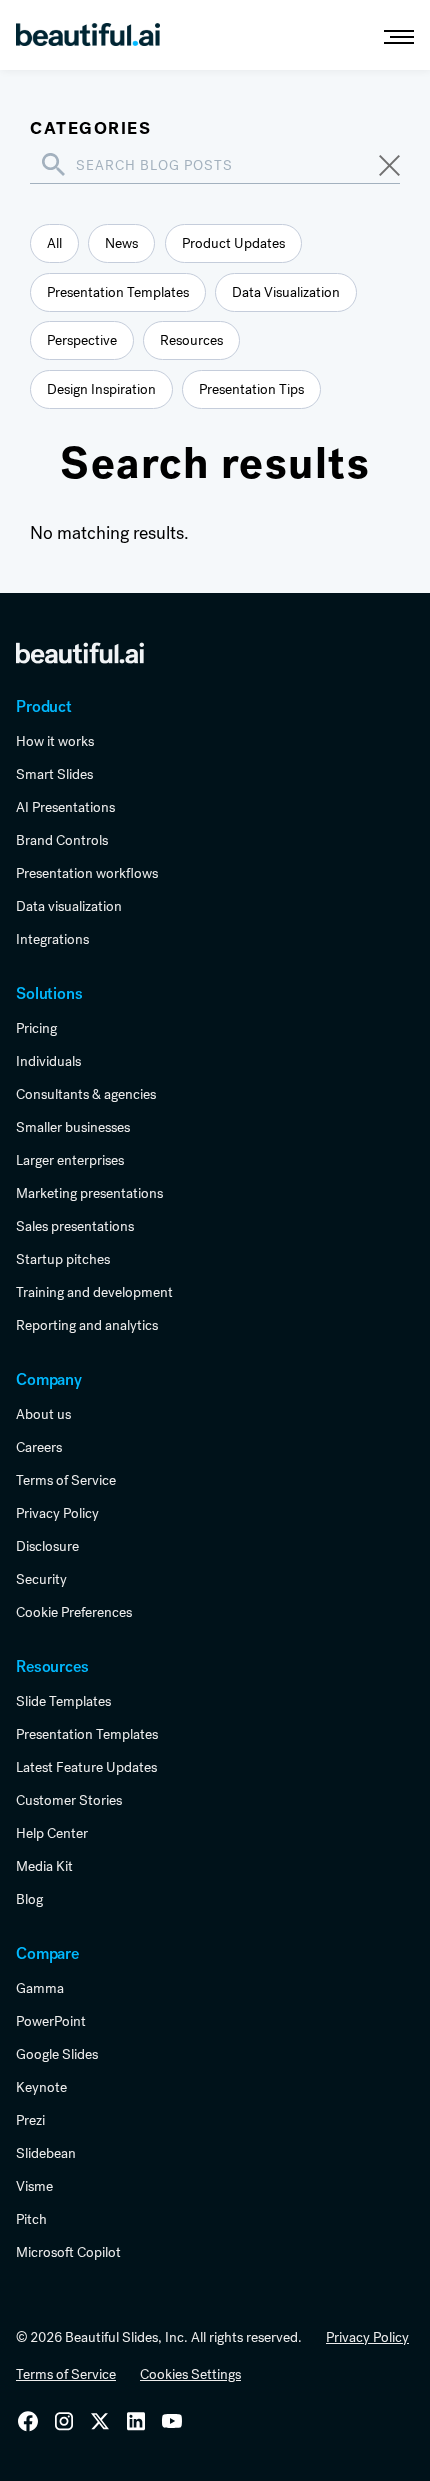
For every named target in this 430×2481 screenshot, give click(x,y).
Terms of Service (66, 1480)
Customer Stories (69, 1800)
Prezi (30, 2120)
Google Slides (57, 2054)
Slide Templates (63, 1701)
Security (41, 1579)
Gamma (40, 1988)
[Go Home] (88, 37)
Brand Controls (62, 840)
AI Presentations (65, 807)
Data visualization (69, 906)
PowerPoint (51, 2021)
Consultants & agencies (86, 1094)
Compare (47, 1953)
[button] (390, 37)
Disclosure (47, 1546)
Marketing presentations (89, 1193)
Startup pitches (63, 1259)
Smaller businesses (73, 1127)
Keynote (41, 2087)
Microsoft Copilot (68, 2252)
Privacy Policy (57, 1513)
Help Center (52, 1833)
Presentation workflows (87, 873)
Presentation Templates (87, 1734)
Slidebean (46, 2153)
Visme (34, 2186)
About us (43, 1414)
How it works (55, 741)
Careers (39, 1447)
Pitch (31, 2219)
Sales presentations (75, 1226)
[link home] (80, 652)
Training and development (94, 1292)
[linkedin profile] (28, 2421)
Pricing (36, 1028)
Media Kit (44, 1866)
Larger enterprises (70, 1160)
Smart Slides (54, 774)
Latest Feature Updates (86, 1767)
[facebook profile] (172, 2421)
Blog (29, 1899)
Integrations (52, 939)
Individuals (48, 1061)
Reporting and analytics (87, 1325)
